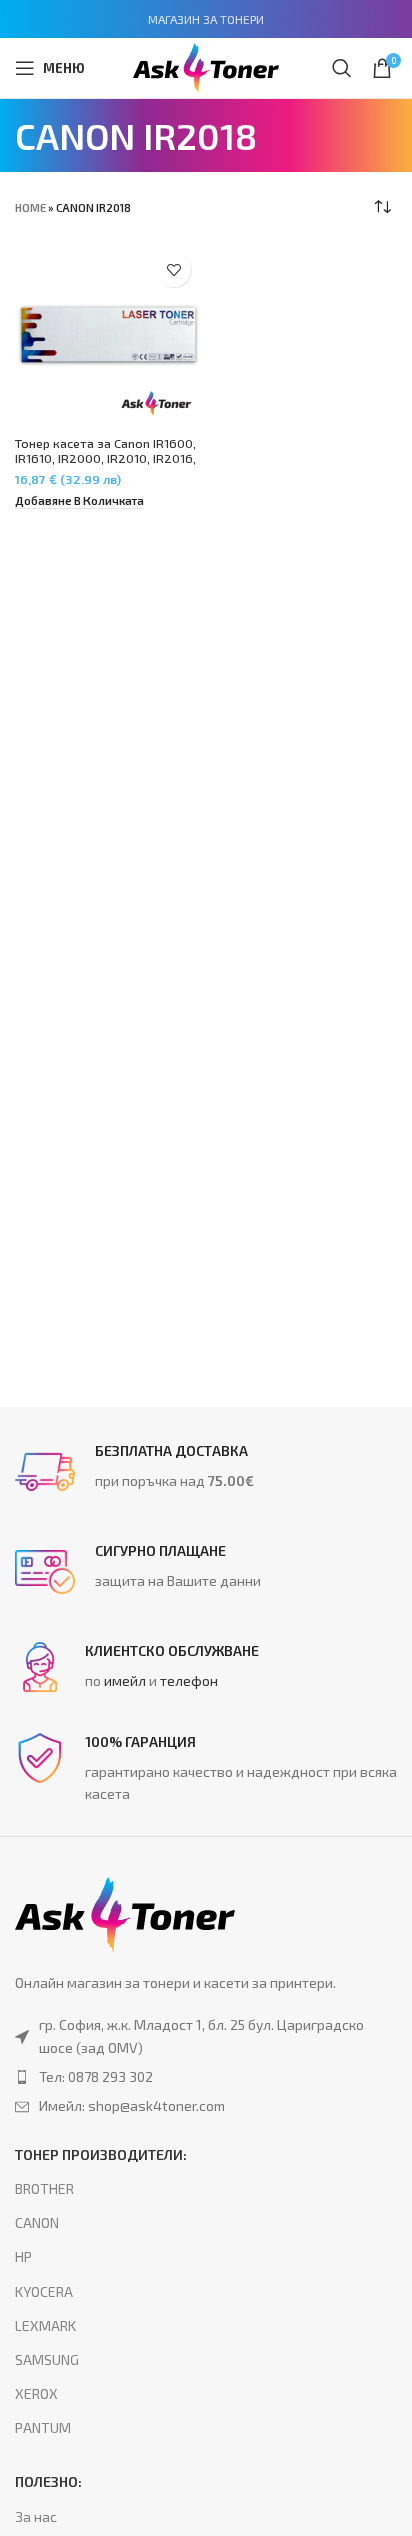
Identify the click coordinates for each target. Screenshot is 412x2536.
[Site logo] (206, 65)
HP (23, 2256)
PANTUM (43, 2427)
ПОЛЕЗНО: (48, 2481)
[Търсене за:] (342, 68)
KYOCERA (44, 2291)
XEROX (36, 2393)
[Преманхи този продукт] (206, 2077)
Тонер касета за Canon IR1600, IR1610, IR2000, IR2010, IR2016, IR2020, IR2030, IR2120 (105, 458)
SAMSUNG (47, 2359)
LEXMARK (45, 2325)
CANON (37, 2222)
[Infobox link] (206, 1472)
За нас (36, 2516)
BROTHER (44, 2188)
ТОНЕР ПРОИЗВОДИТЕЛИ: (101, 2154)
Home (30, 207)
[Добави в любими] (173, 269)
